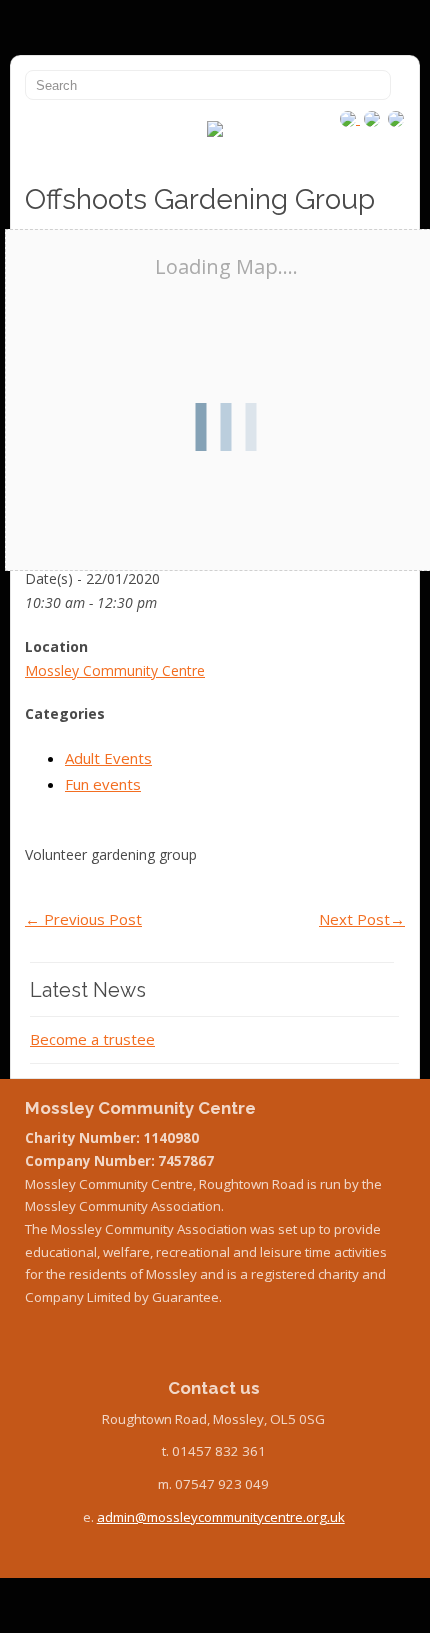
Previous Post (83, 919)
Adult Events (108, 758)
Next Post (362, 919)
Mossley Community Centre (115, 670)
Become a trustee (92, 1039)
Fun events (103, 784)
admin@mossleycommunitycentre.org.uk (221, 1517)
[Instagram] (350, 118)
